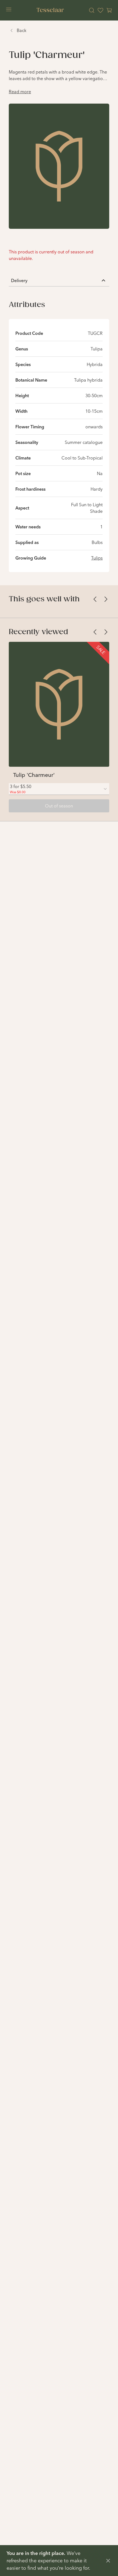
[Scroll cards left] (95, 599)
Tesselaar (50, 10)
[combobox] (59, 789)
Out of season (59, 806)
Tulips (97, 558)
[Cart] (109, 10)
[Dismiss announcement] (108, 2561)
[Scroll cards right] (106, 599)
